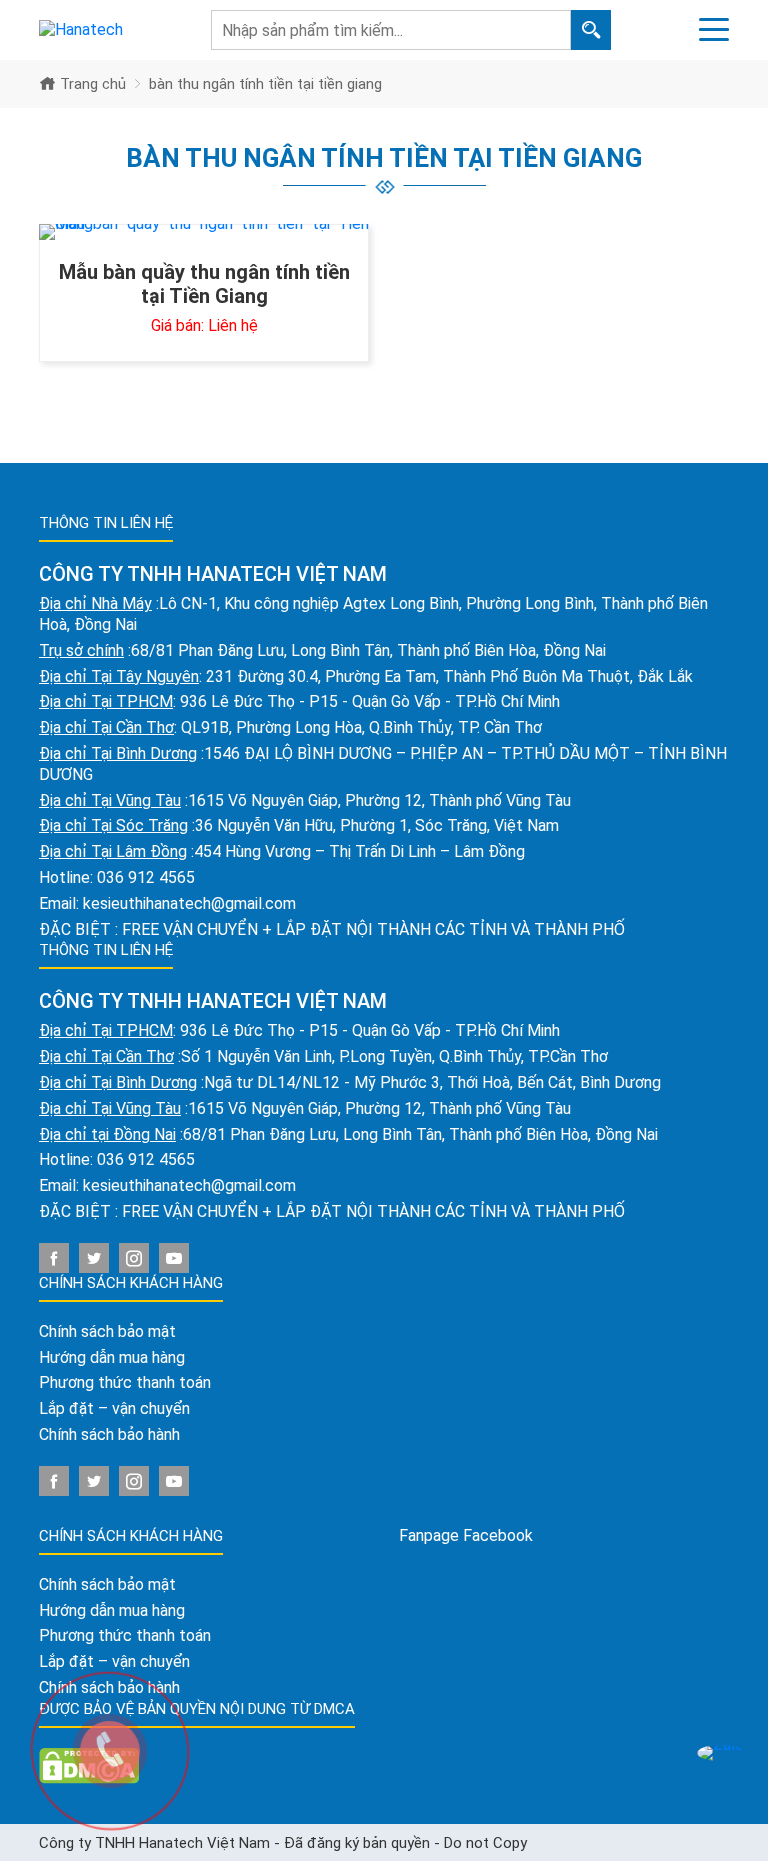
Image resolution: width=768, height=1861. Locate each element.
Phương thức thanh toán (125, 1382)
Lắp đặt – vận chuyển (114, 1408)
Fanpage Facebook (466, 1535)
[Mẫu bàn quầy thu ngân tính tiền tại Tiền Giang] (204, 232)
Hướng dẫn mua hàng (112, 1357)
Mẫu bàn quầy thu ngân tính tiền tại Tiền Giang (204, 284)
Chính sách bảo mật (107, 1331)
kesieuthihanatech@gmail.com (189, 903)
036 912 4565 (146, 877)
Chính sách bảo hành (109, 1434)
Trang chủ (91, 84)
